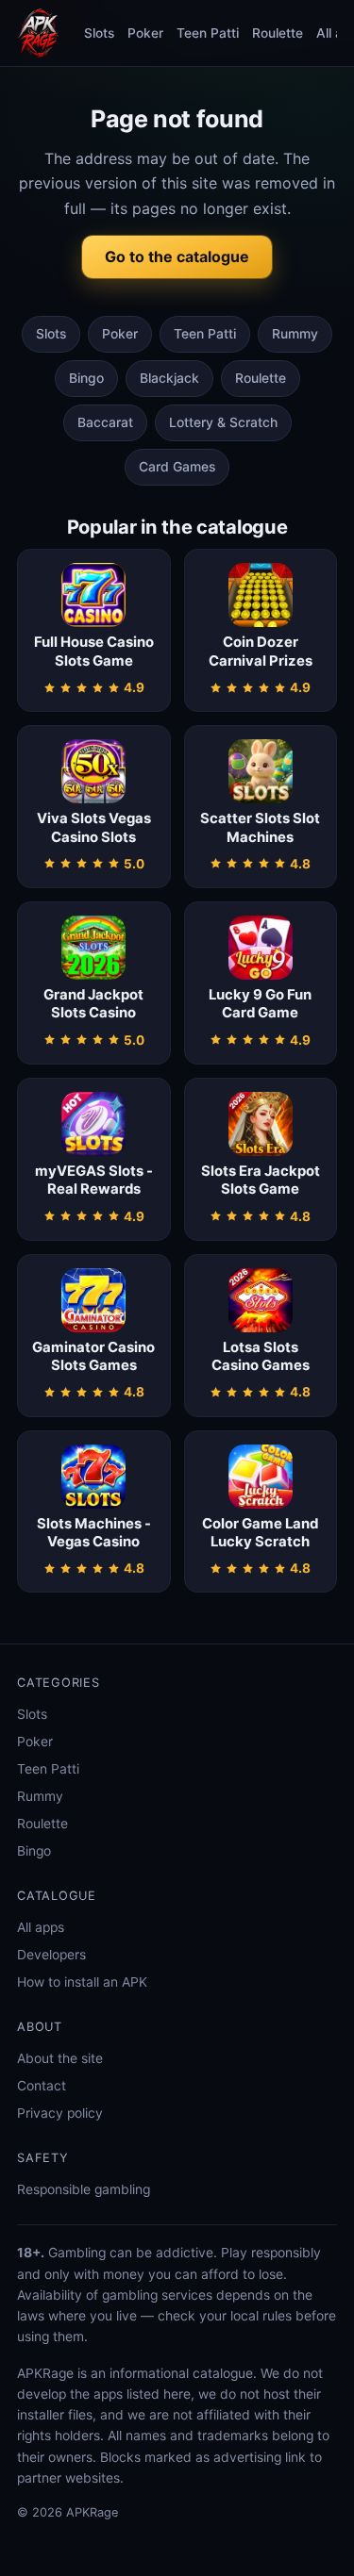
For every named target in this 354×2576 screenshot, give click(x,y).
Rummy (295, 334)
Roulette (278, 33)
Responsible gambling (84, 2189)
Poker (145, 33)
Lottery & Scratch (223, 422)
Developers (51, 1955)
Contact (42, 2086)
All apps (41, 1927)
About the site (60, 2058)
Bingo (86, 378)
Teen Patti (208, 33)
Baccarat (105, 422)
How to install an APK (82, 1982)
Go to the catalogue (177, 256)
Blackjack (169, 378)
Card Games (177, 467)
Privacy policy (60, 2113)
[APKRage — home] (38, 33)
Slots (99, 33)
